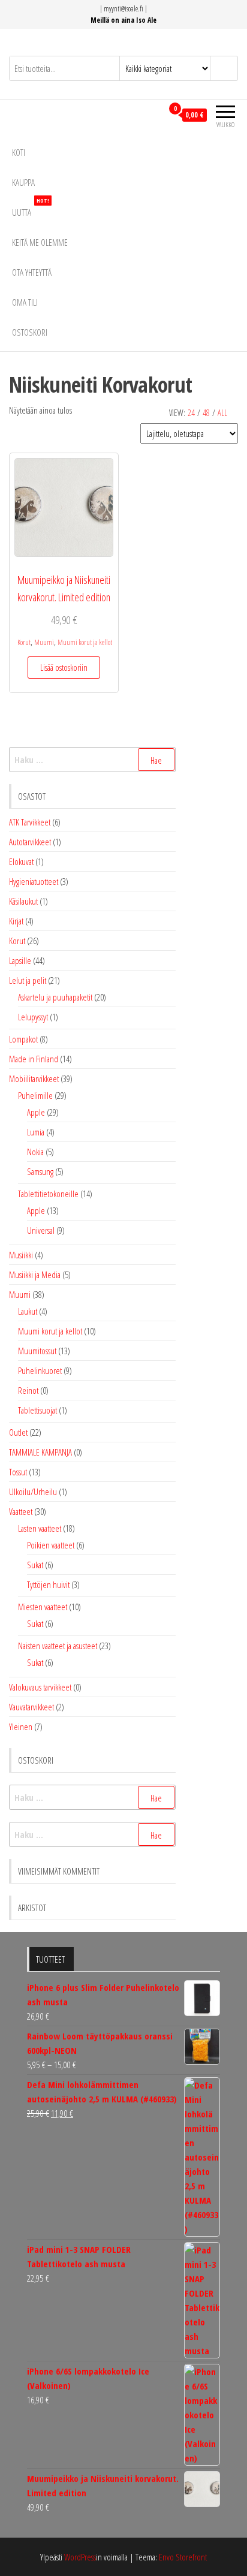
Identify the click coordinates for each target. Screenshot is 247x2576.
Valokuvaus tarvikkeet (40, 1687)
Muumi (44, 642)
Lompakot (23, 1039)
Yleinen (21, 1727)
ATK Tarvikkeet (30, 822)
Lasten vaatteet (40, 1528)
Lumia (36, 1132)
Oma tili (25, 302)
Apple (36, 1112)
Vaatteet (21, 1511)
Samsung (40, 1171)
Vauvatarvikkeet (31, 1707)
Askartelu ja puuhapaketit (55, 997)
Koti (19, 152)
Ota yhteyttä (32, 272)
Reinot (28, 1390)
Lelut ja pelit (28, 980)
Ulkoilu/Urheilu (33, 1492)
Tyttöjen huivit (48, 1584)
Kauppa (23, 182)
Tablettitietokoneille (48, 1194)
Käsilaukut (23, 901)
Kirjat (16, 921)
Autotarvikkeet (30, 842)
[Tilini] (153, 115)
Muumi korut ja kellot (85, 642)
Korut (24, 642)
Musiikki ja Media (35, 1275)
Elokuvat (21, 861)
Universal (41, 1230)
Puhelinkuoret (40, 1370)
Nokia (35, 1152)
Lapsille (20, 960)
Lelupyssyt (33, 1017)
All (222, 413)
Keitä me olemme (40, 242)
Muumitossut (37, 1351)
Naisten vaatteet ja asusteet (58, 1646)
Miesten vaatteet (43, 1607)
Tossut (18, 1472)
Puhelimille (35, 1095)
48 (206, 413)
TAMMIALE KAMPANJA (40, 1452)
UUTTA (31, 208)
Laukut (28, 1311)
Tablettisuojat (37, 1410)
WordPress (80, 2557)
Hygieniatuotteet (34, 881)
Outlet (18, 1432)
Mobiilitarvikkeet (34, 1078)
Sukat (35, 1565)
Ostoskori (30, 332)
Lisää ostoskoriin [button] (64, 667)
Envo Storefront (183, 2557)
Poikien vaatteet (51, 1545)
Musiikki (21, 1255)
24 (191, 413)
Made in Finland (34, 1059)
